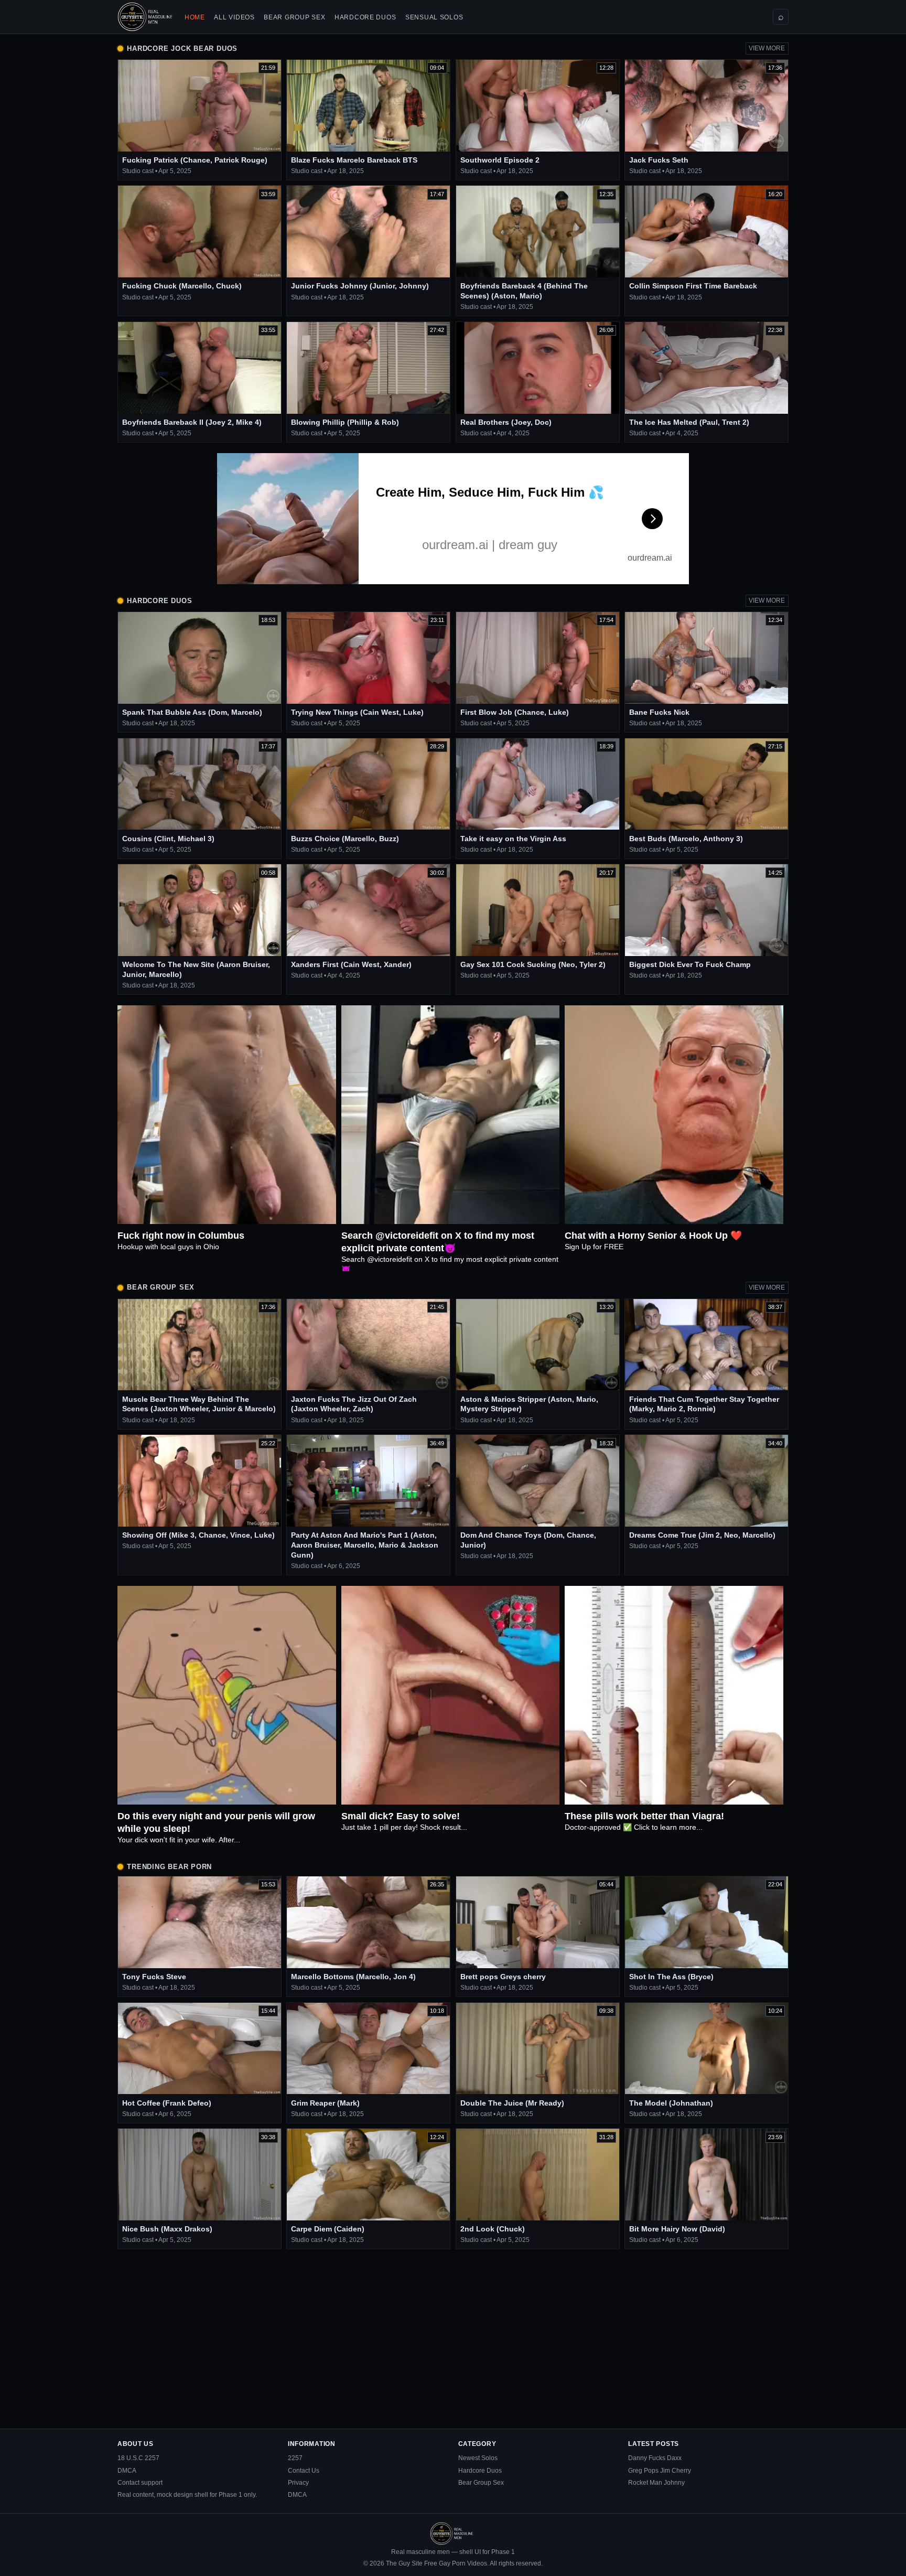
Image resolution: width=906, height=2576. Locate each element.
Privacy (298, 2483)
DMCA (127, 2471)
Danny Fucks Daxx (655, 2458)
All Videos (234, 17)
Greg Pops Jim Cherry (660, 2471)
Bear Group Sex (294, 17)
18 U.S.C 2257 (138, 2458)
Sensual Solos (434, 17)
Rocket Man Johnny (656, 2483)
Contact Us (304, 2471)
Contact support (140, 2483)
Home (195, 17)
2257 (295, 2458)
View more (767, 48)
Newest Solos (478, 2458)
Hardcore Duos (365, 17)
